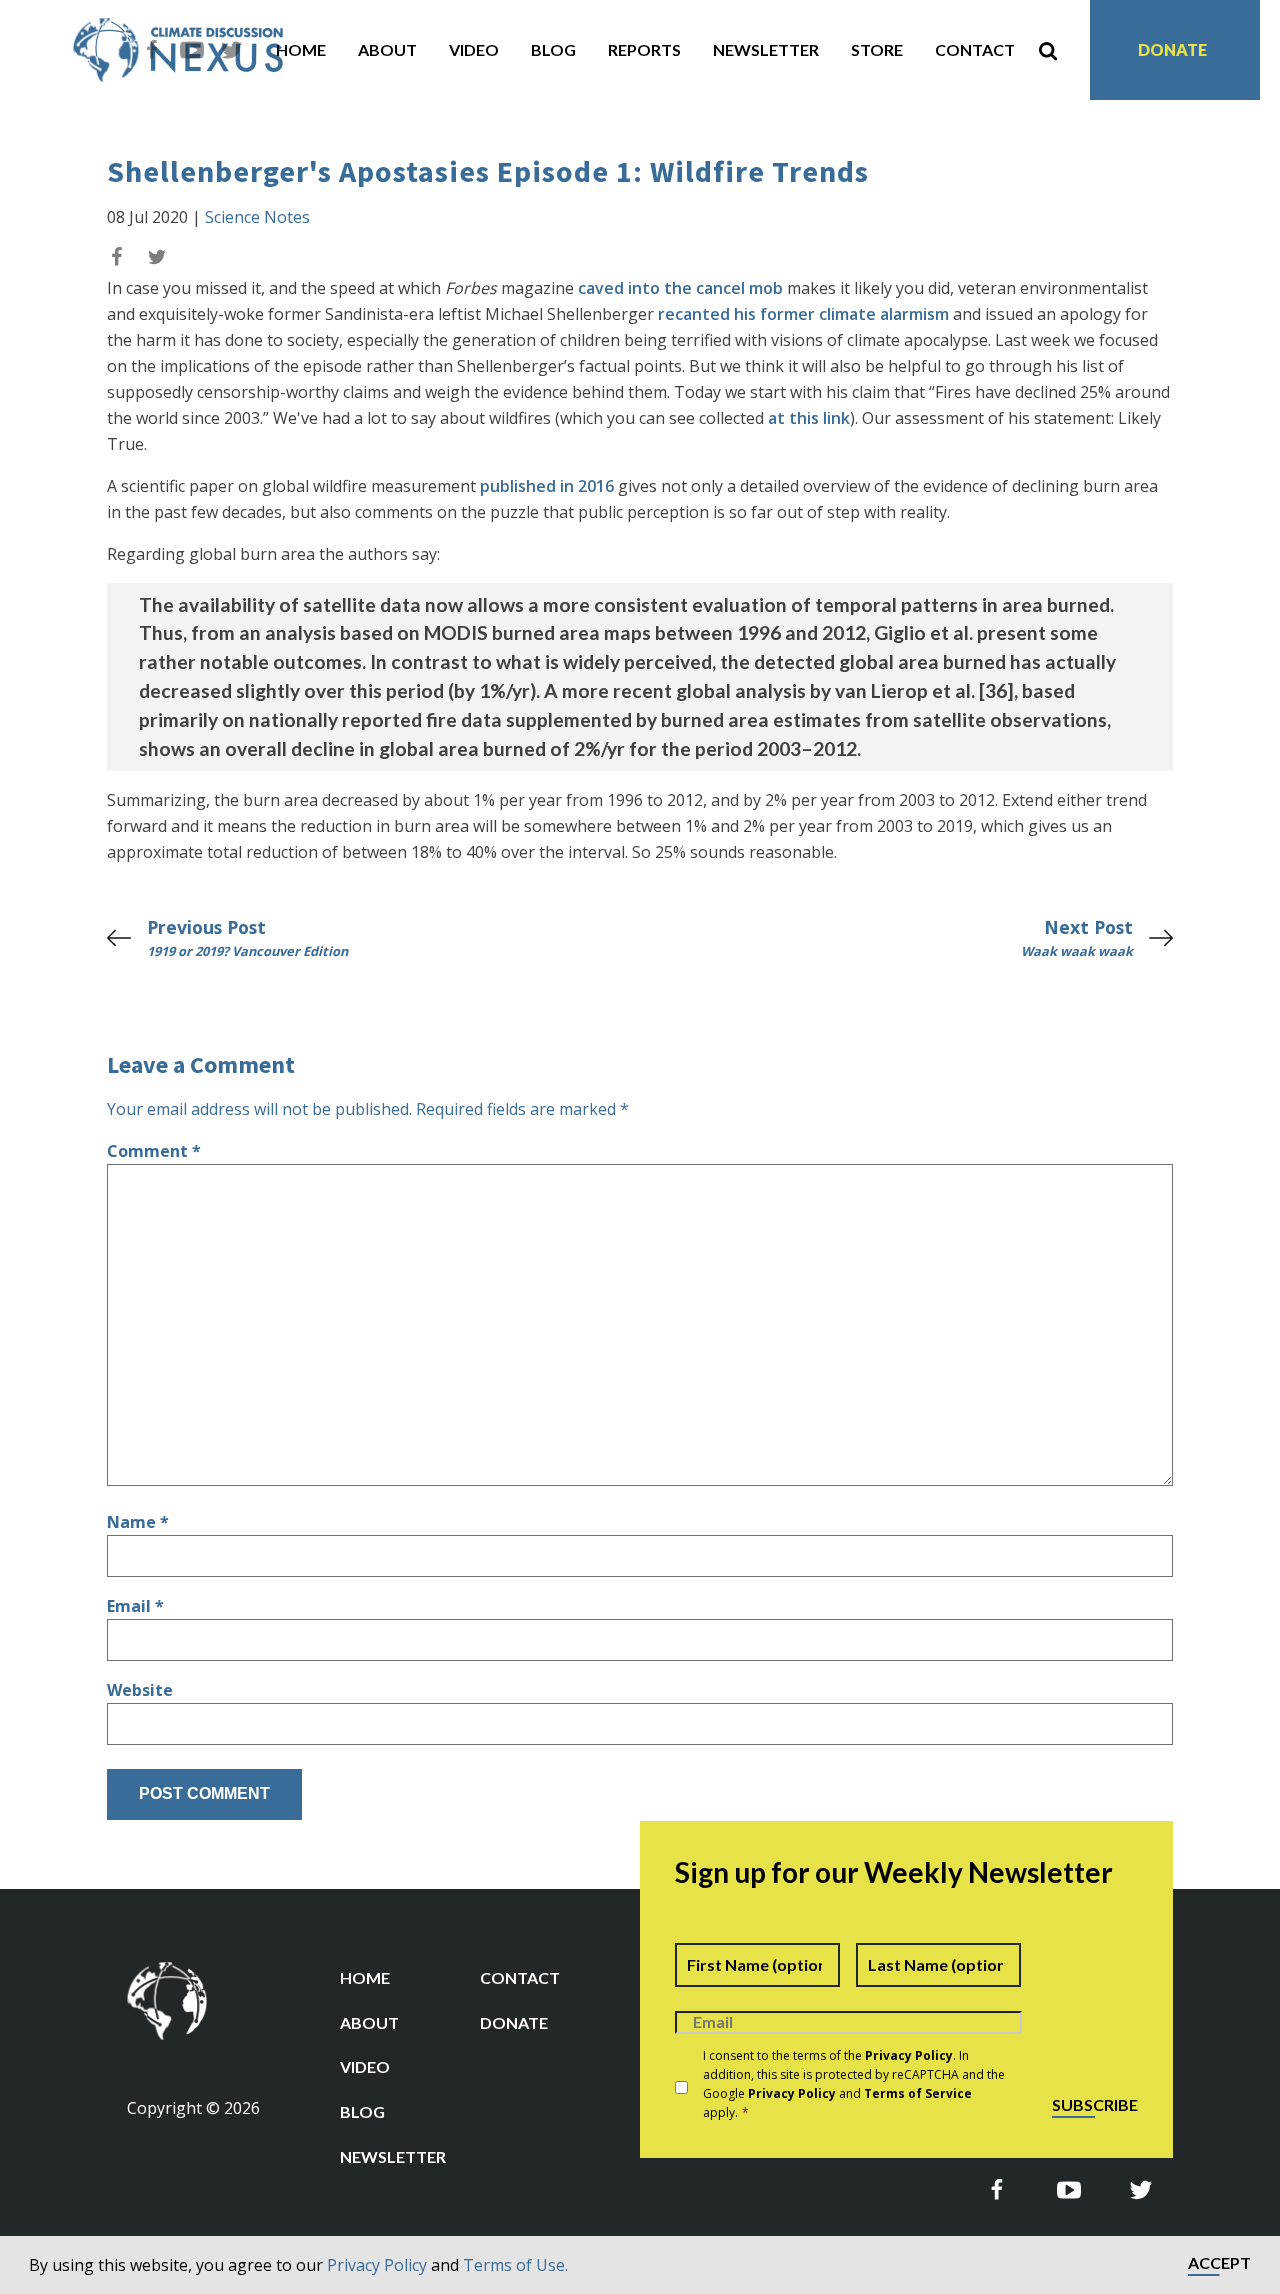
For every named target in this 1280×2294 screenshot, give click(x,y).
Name (138, 1522)
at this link (809, 418)
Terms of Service (918, 2093)
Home (301, 49)
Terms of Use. (515, 2265)
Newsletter (766, 49)
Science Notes (257, 217)
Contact (975, 49)
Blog (553, 49)
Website (140, 1690)
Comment (154, 1151)
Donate (1172, 49)
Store (877, 49)
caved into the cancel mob (680, 288)
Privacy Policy (377, 2265)
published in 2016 (547, 486)
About (387, 49)
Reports (644, 49)
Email (135, 1606)
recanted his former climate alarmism (803, 314)
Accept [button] (1219, 2263)
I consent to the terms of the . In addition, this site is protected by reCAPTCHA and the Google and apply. (854, 2084)
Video (474, 49)
